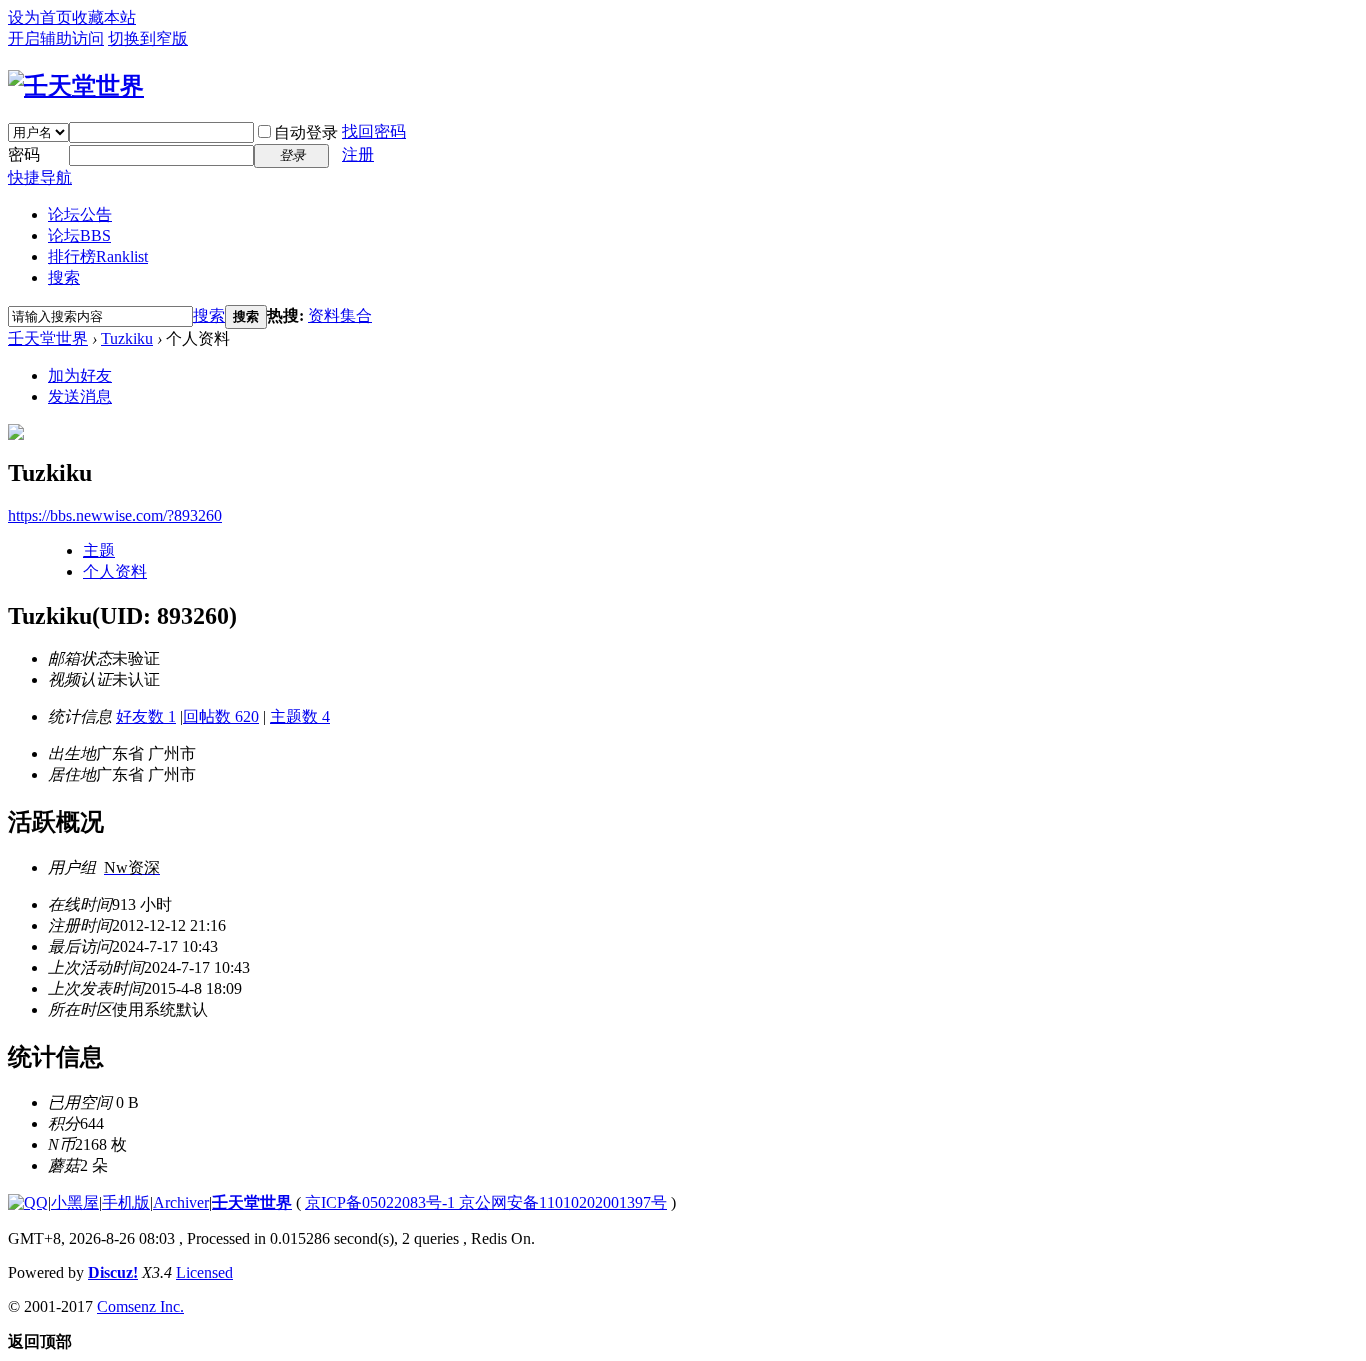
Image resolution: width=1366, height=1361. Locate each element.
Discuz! (113, 1272)
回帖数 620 (221, 716)
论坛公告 (80, 214)
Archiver (181, 1202)
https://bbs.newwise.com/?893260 (115, 515)
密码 (24, 154)
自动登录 (306, 132)
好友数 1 (146, 716)
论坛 (79, 235)
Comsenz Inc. (140, 1306)
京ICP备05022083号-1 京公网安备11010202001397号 (486, 1202)
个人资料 (115, 571)
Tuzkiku (127, 338)
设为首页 (40, 17)
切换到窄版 (148, 38)
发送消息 (80, 396)
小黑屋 (75, 1202)
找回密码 (374, 131)
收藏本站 (104, 17)
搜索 (64, 277)
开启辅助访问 (56, 38)
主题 (99, 550)
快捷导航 (40, 177)
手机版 (126, 1202)
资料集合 (340, 315)
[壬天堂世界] (76, 86)
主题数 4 (300, 716)
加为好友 (80, 375)
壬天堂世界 (48, 338)
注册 (358, 154)
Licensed (204, 1272)
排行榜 (98, 256)
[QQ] (28, 1202)
